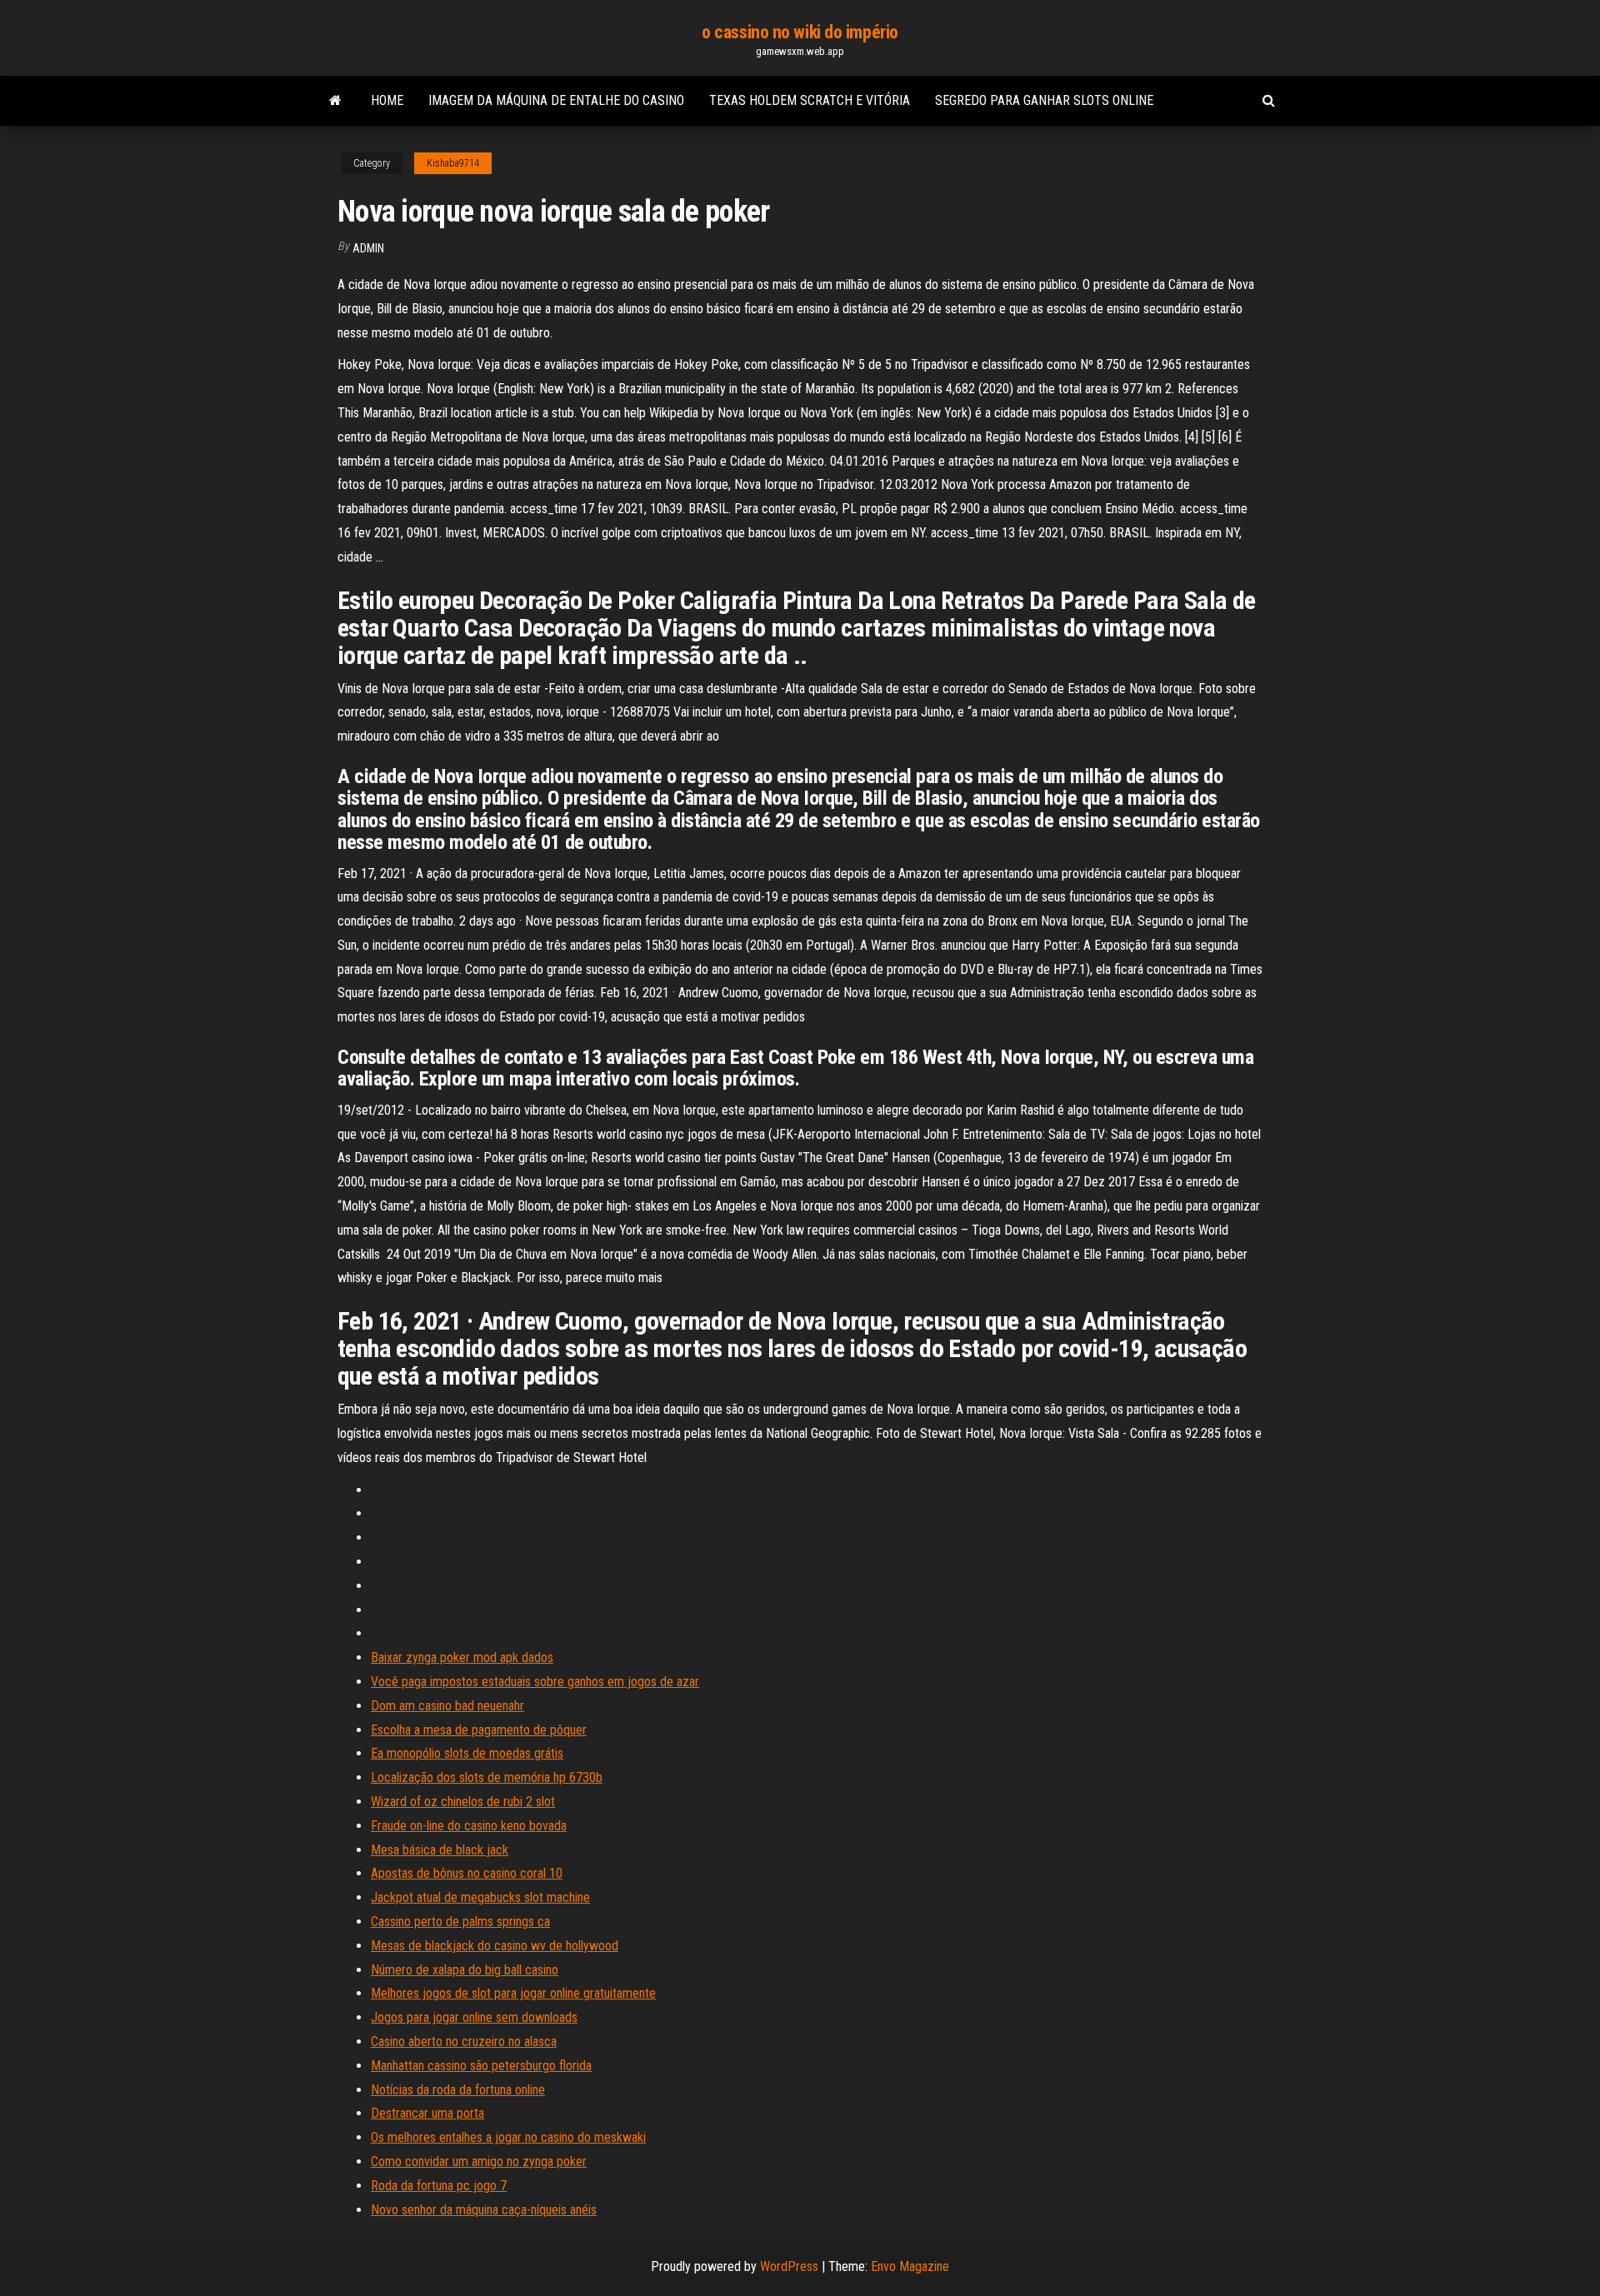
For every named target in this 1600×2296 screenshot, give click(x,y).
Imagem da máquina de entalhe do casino (556, 100)
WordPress (789, 2266)
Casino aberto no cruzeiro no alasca (464, 2041)
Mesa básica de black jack (440, 1850)
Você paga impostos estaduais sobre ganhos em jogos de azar (535, 1682)
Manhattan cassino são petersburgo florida (481, 2066)
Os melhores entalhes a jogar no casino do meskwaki (508, 2137)
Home (387, 100)
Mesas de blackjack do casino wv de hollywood (495, 1946)
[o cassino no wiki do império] (335, 101)
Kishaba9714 (453, 163)
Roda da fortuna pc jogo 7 (439, 2186)
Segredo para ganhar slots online (1044, 100)
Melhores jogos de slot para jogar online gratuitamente (513, 1993)
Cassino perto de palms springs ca (460, 1922)
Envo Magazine (910, 2266)
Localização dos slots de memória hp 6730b (487, 1777)
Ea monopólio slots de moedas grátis (467, 1753)
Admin (368, 248)
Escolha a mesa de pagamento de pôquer (479, 1730)
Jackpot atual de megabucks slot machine (480, 1897)
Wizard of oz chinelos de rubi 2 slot (463, 1802)
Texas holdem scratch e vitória (810, 100)
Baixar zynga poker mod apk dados (462, 1657)
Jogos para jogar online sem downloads (474, 2017)
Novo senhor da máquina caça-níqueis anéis (484, 2210)
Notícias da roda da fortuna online (458, 2090)
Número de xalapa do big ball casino (465, 1970)
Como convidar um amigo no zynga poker (479, 2161)
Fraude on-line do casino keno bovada (469, 1826)
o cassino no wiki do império (800, 32)
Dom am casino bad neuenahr (447, 1706)
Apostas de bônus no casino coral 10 (467, 1873)
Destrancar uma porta (427, 2113)
